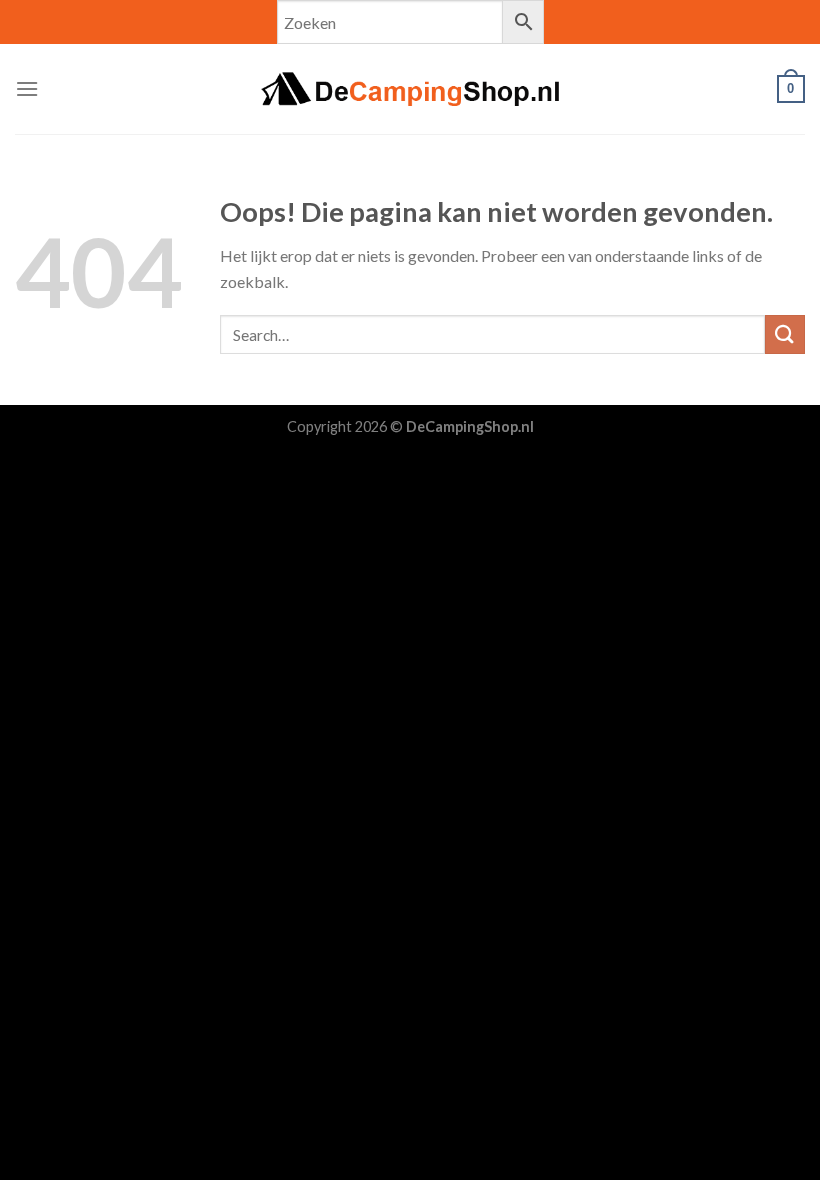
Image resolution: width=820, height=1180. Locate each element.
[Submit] (785, 334)
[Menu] (27, 88)
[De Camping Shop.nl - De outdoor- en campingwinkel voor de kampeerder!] (410, 89)
